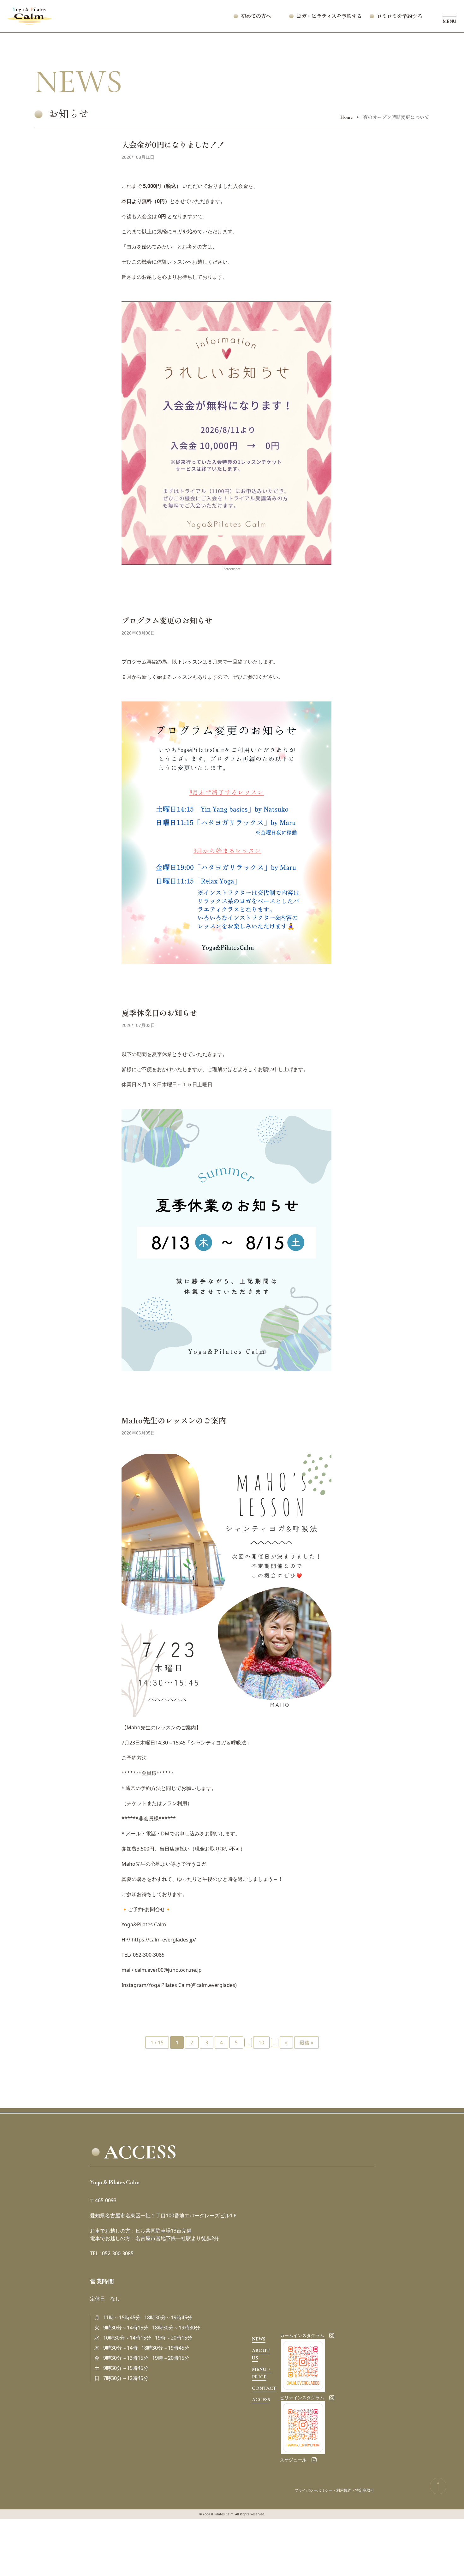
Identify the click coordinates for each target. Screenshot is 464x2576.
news (259, 2339)
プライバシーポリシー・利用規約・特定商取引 (334, 2490)
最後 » (306, 2042)
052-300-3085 (149, 1955)
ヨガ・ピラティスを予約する (334, 16)
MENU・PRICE (262, 2373)
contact (264, 2388)
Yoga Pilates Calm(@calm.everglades (192, 1985)
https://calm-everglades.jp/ (164, 1940)
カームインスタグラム (302, 2335)
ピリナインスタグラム (302, 2398)
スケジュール (293, 2460)
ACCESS (261, 2400)
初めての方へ (256, 16)
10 (261, 2042)
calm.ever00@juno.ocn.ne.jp (168, 1970)
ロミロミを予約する (400, 16)
